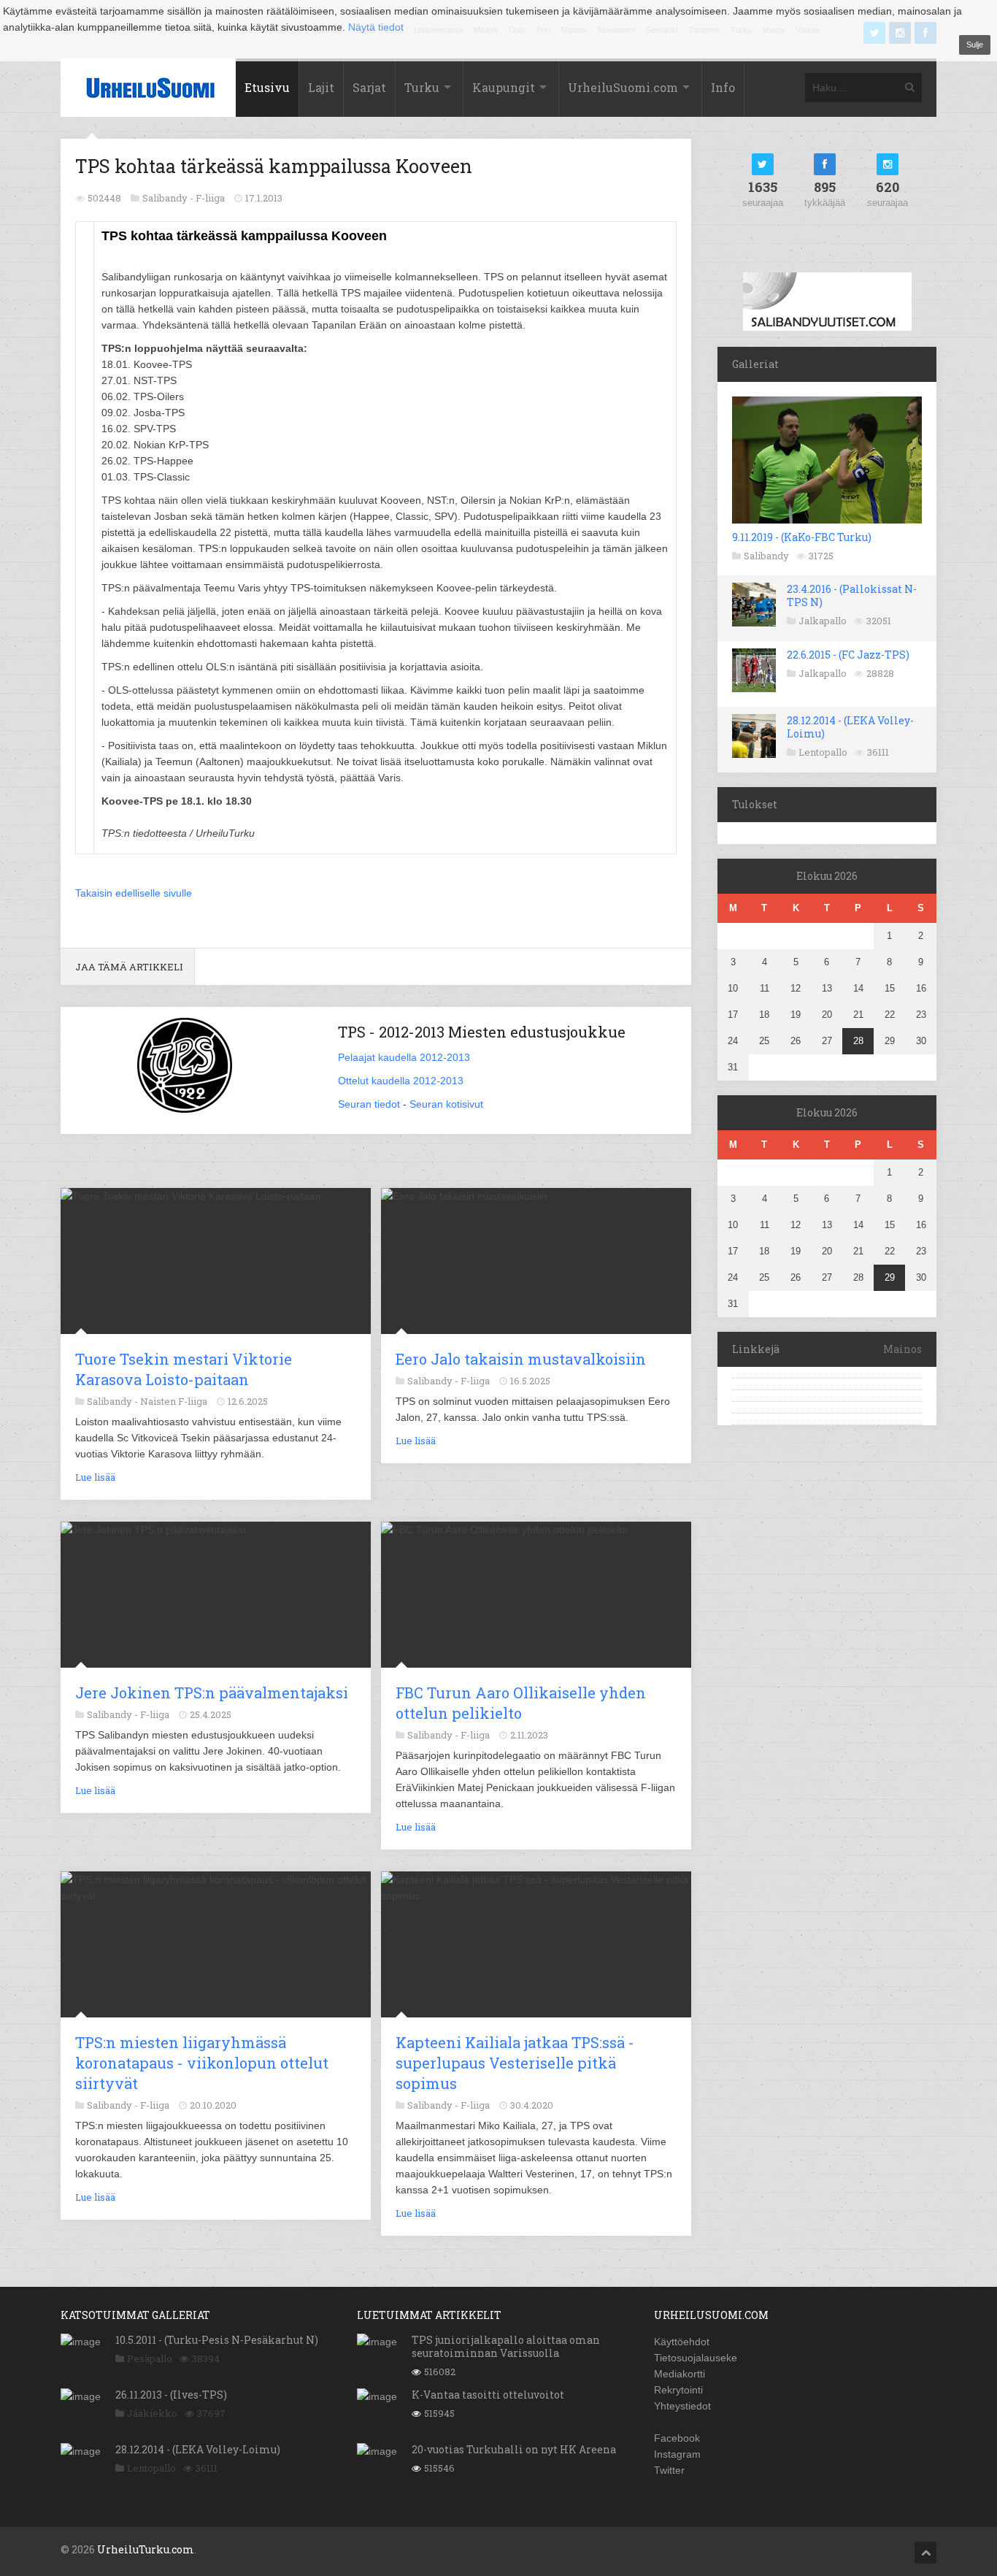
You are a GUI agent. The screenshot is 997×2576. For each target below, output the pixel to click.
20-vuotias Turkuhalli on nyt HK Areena (514, 2449)
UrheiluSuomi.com (623, 87)
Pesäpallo (150, 2358)
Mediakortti (680, 2374)
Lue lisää (95, 1477)
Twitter (669, 2470)
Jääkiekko (152, 2413)
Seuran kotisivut (446, 1104)
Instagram (677, 2454)
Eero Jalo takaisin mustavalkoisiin (521, 1359)
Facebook (677, 2438)
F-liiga (210, 198)
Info (723, 87)
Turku (422, 87)
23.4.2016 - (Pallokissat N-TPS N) (852, 595)
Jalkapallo (823, 621)
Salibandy (766, 556)
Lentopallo (823, 752)
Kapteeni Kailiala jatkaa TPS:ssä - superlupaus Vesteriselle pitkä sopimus (515, 2063)
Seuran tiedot (369, 1104)
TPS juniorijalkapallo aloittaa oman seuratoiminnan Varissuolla (506, 2346)
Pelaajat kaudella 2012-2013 (404, 1057)
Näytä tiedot (376, 27)
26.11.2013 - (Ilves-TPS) (171, 2395)
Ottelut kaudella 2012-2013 (401, 1081)
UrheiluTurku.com (146, 2549)
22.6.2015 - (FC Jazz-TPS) (848, 655)
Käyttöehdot (682, 2342)
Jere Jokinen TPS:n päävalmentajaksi (212, 1693)
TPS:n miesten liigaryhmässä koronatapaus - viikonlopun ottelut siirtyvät (202, 2063)
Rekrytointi (678, 2390)
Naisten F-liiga (174, 1401)
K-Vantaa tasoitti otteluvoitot (488, 2395)
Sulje (975, 45)
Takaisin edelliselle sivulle (134, 893)
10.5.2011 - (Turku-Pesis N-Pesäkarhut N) (217, 2340)
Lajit (321, 87)
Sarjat (369, 87)
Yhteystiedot (682, 2406)
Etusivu (267, 87)
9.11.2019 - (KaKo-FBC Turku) (802, 537)
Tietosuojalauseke (696, 2358)
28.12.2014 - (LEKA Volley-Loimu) (850, 727)
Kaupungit (504, 87)
